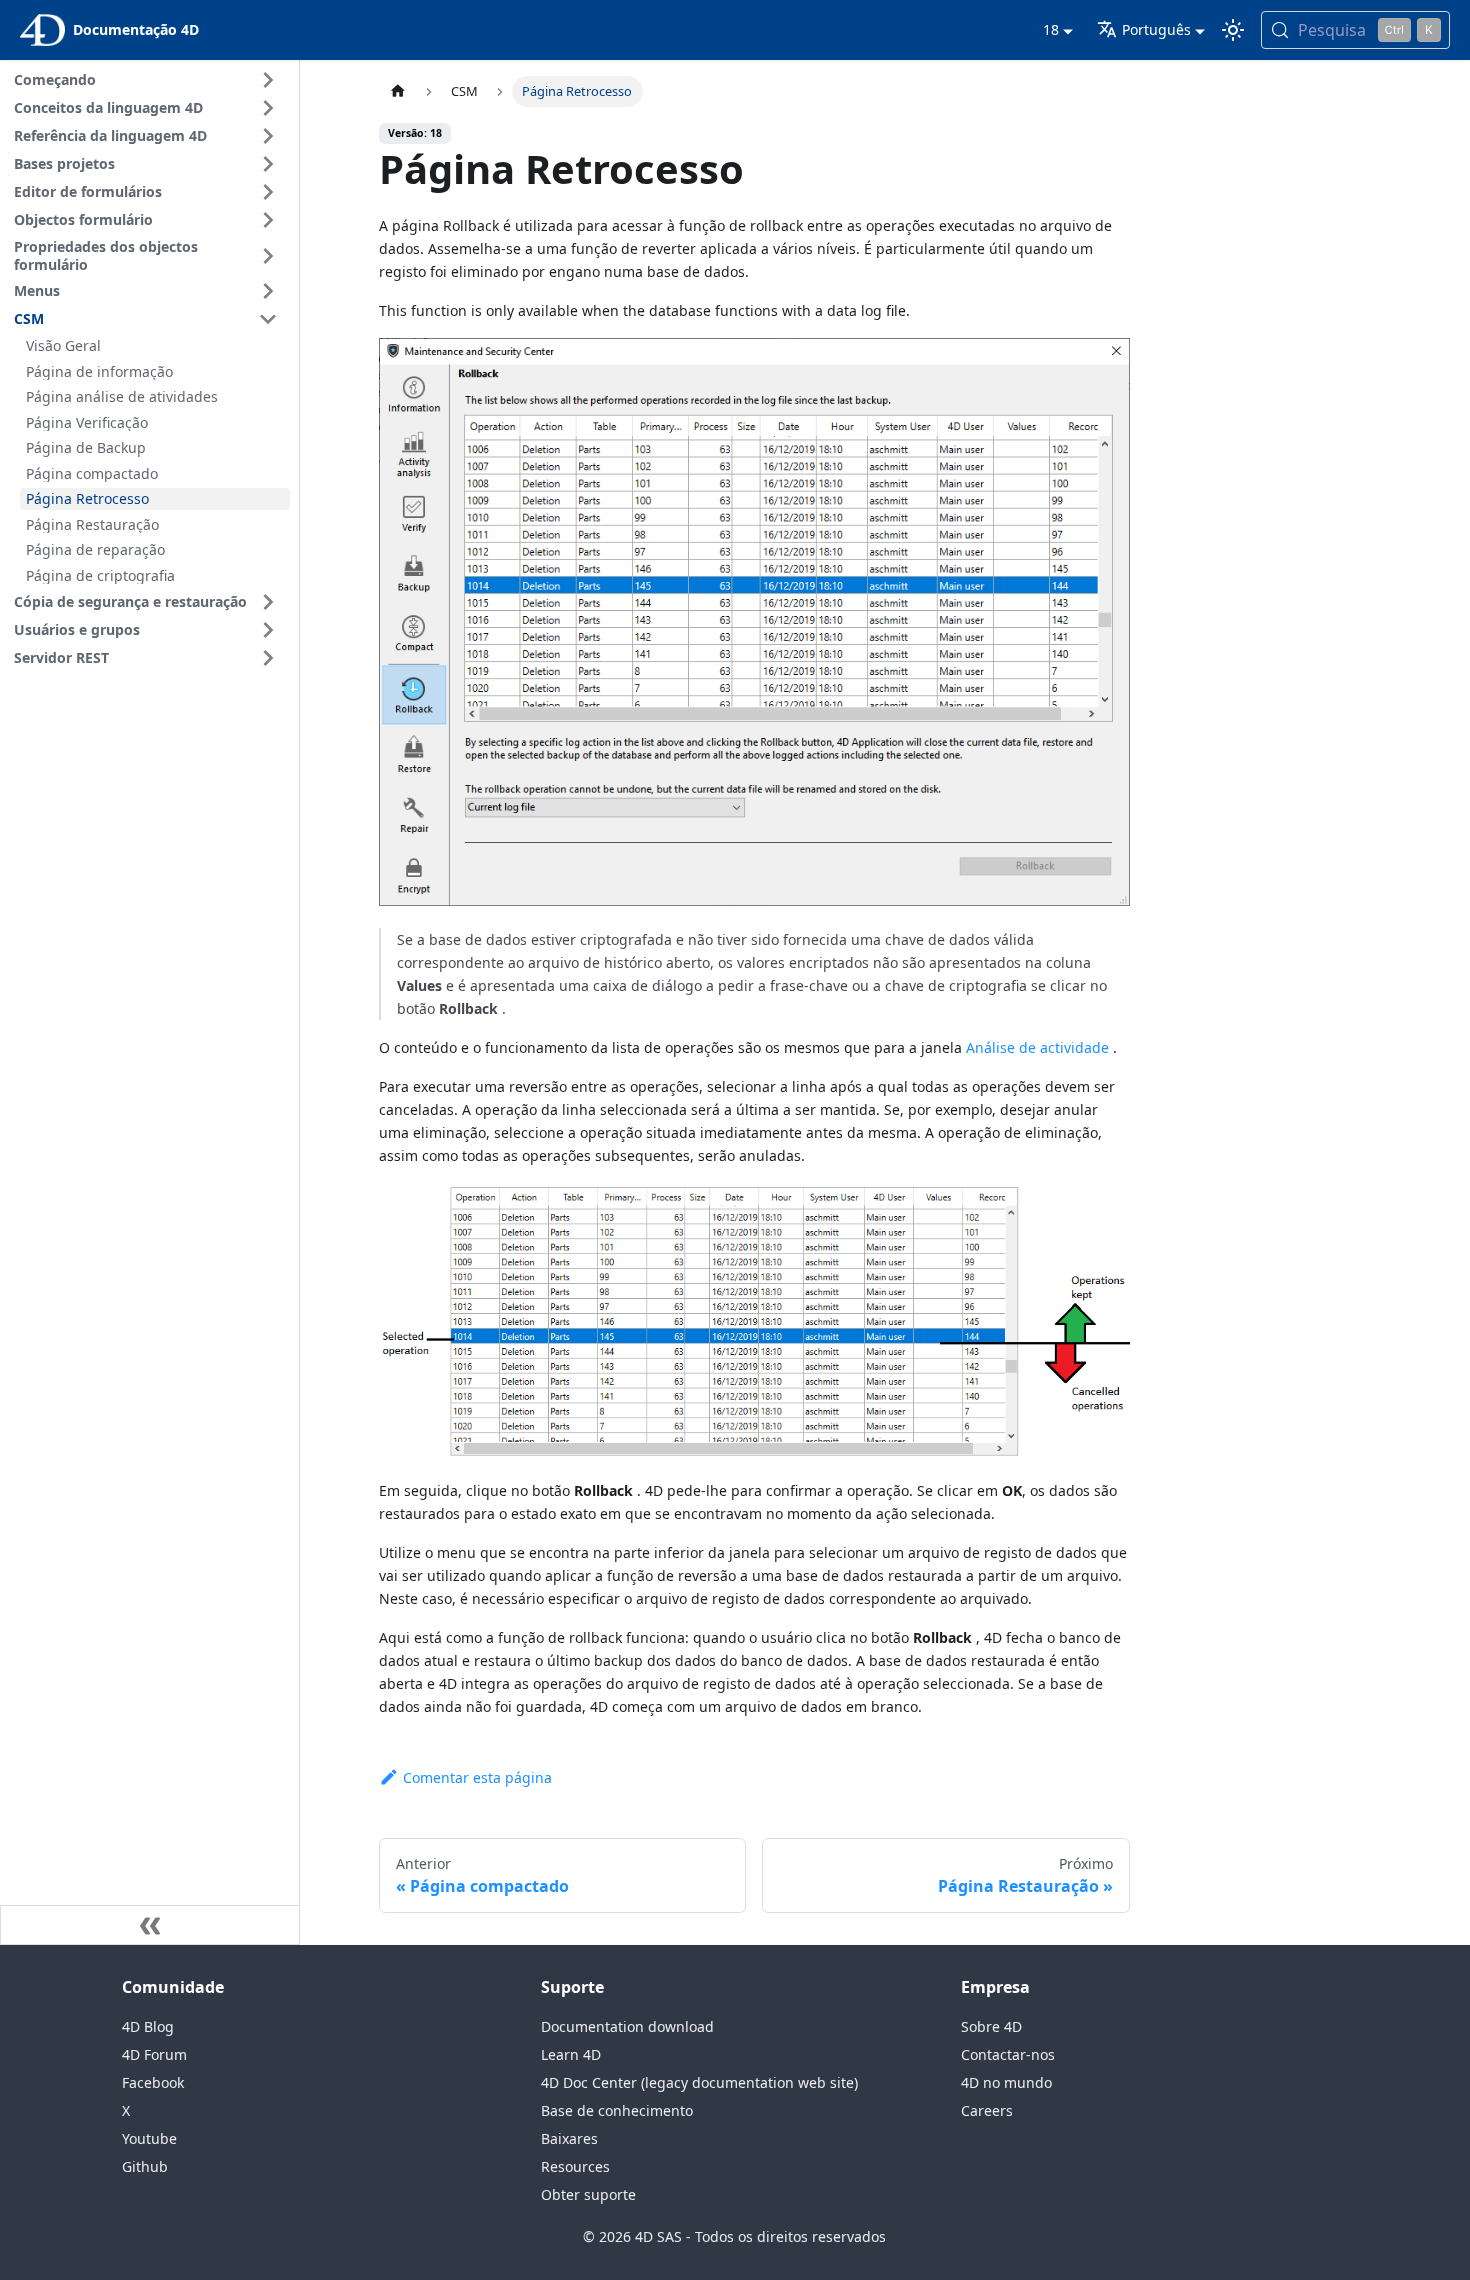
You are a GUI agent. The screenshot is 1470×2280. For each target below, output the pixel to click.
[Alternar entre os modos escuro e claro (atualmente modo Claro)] (1233, 30)
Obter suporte (588, 2194)
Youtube (149, 2138)
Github (145, 2166)
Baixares (569, 2138)
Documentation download (627, 2026)
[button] (149, 80)
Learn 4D (571, 2054)
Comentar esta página (477, 1777)
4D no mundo (1006, 2082)
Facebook (153, 2082)
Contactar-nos (1008, 2054)
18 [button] (1051, 29)
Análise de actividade (1037, 1047)
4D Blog (148, 2026)
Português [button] (1156, 29)
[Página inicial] (398, 91)
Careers (987, 2110)
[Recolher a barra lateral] (150, 1925)
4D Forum (154, 2054)
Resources (575, 2166)
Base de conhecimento (617, 2110)
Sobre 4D (991, 2026)
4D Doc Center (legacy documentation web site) (699, 2082)
